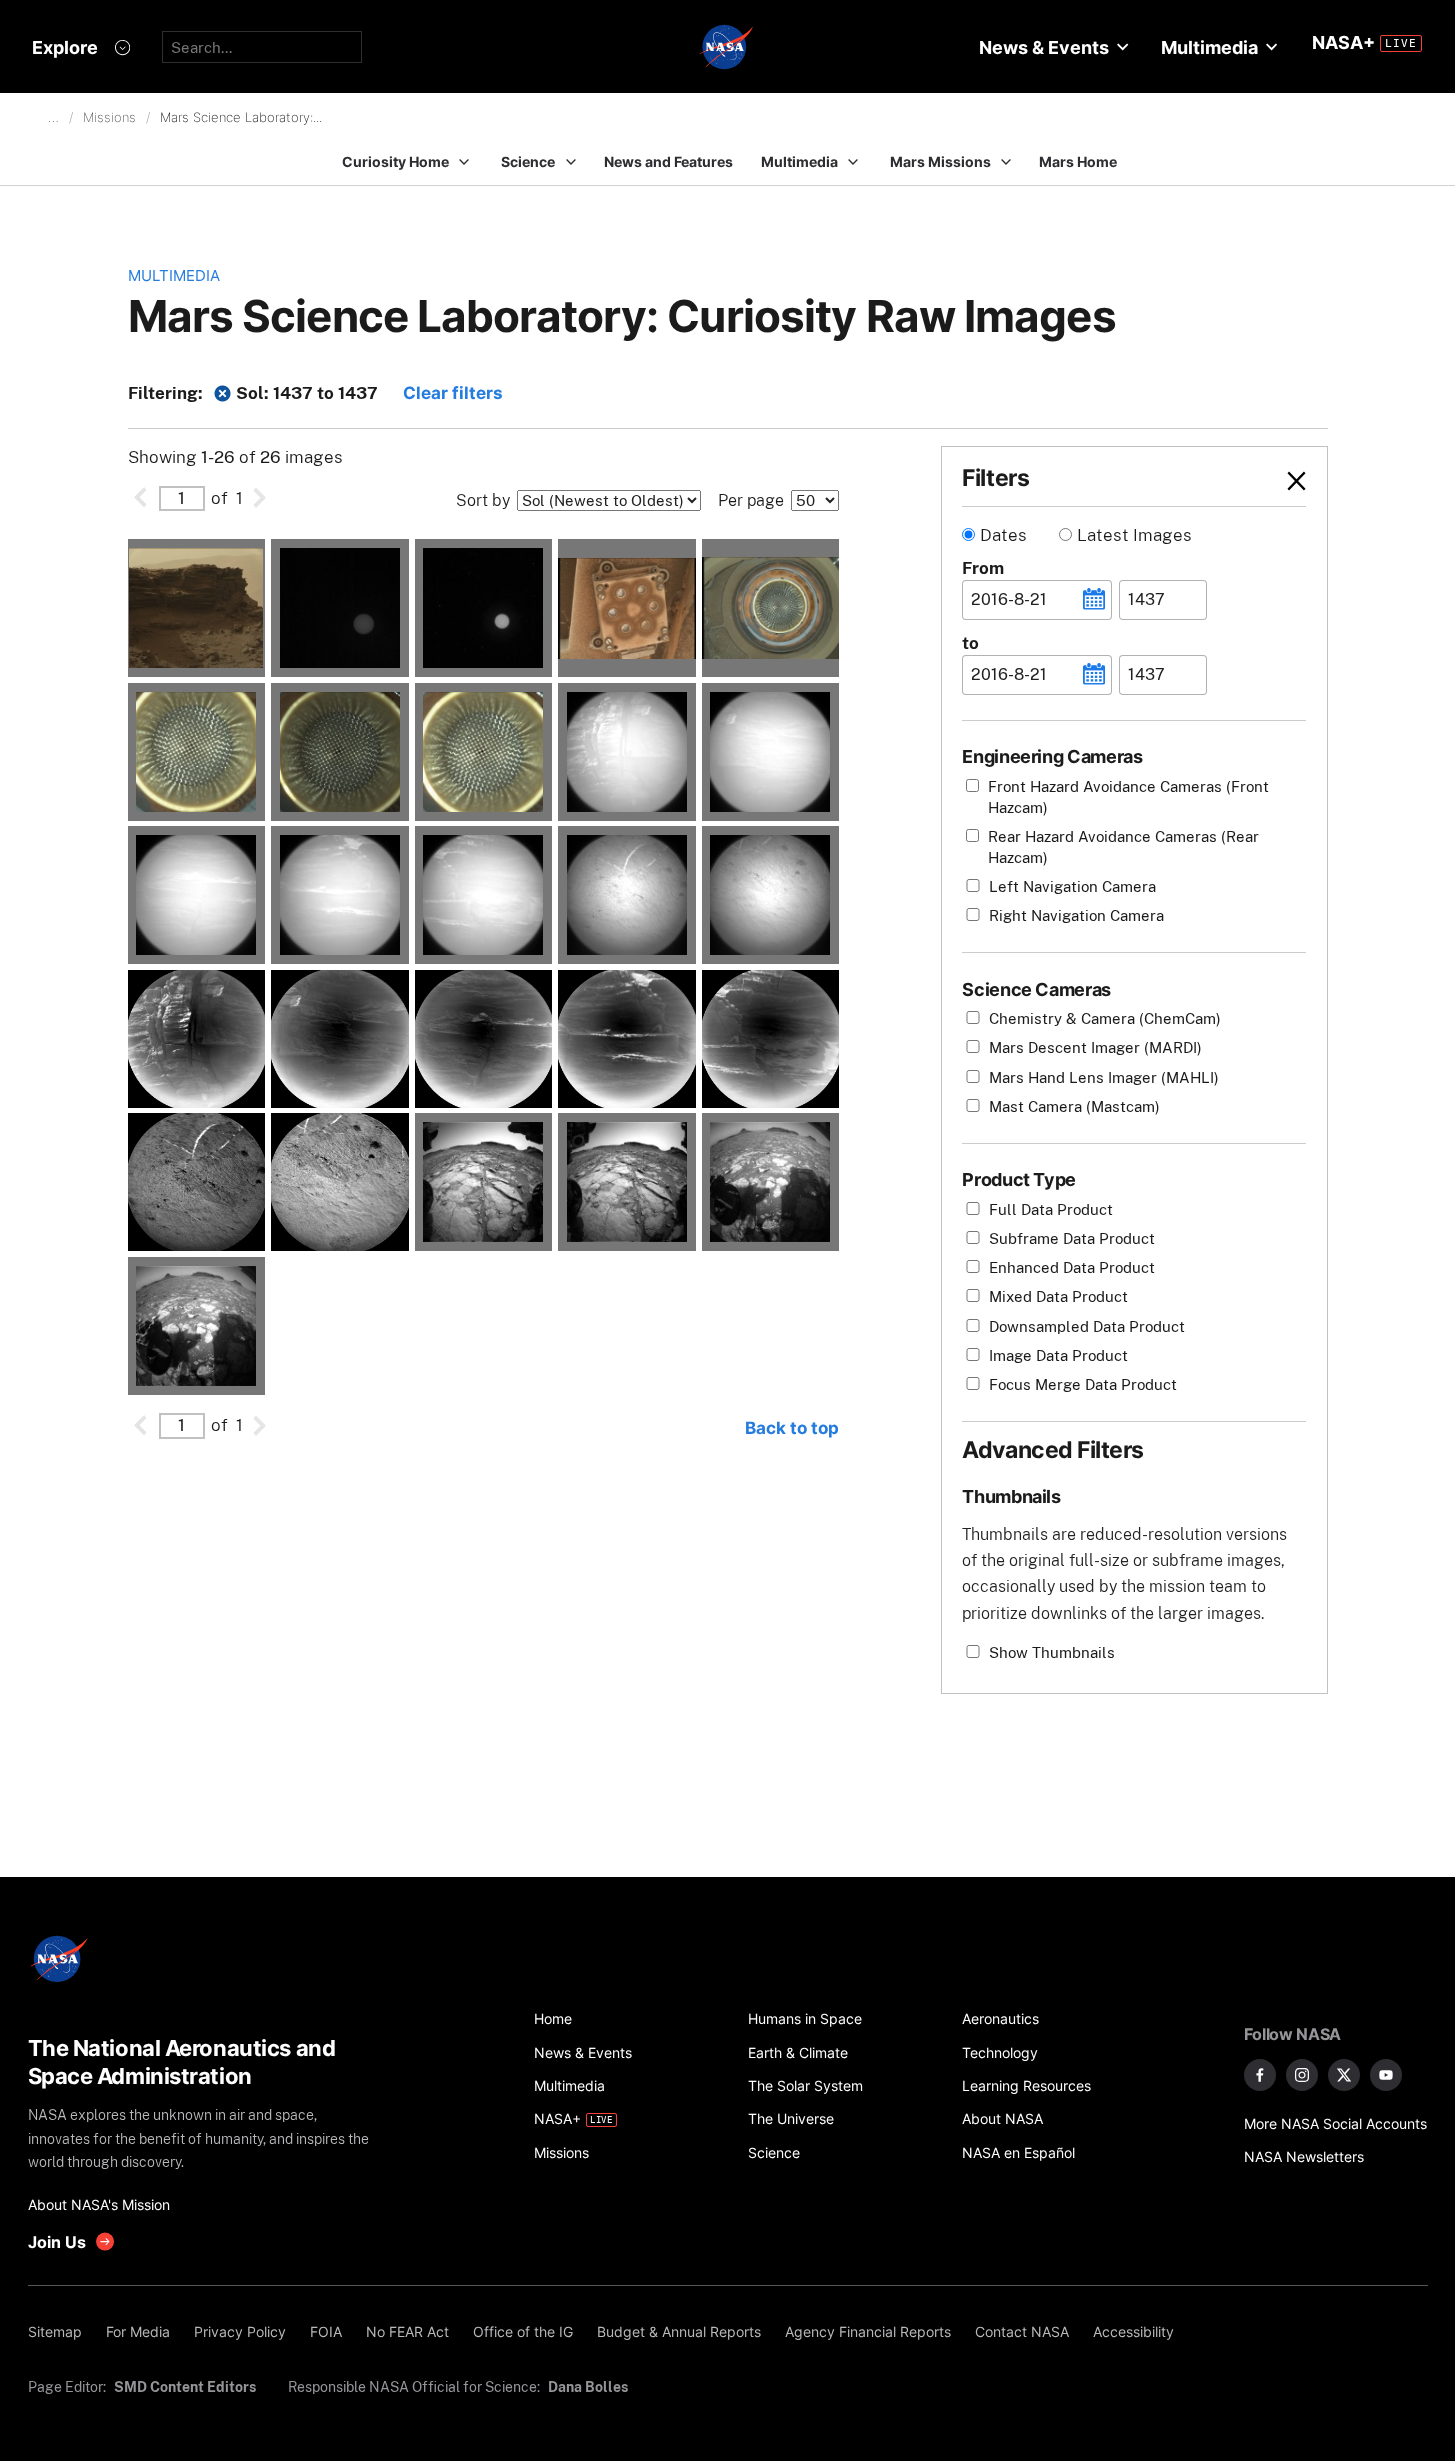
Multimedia (174, 275)
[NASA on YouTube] (1386, 2075)
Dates (1003, 535)
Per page (751, 500)
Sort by (483, 500)
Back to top (792, 1428)
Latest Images (1134, 535)
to (970, 643)
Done (1262, 480)
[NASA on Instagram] (1302, 2075)
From (983, 568)
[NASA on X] (1344, 2075)
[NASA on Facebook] (1260, 2075)
